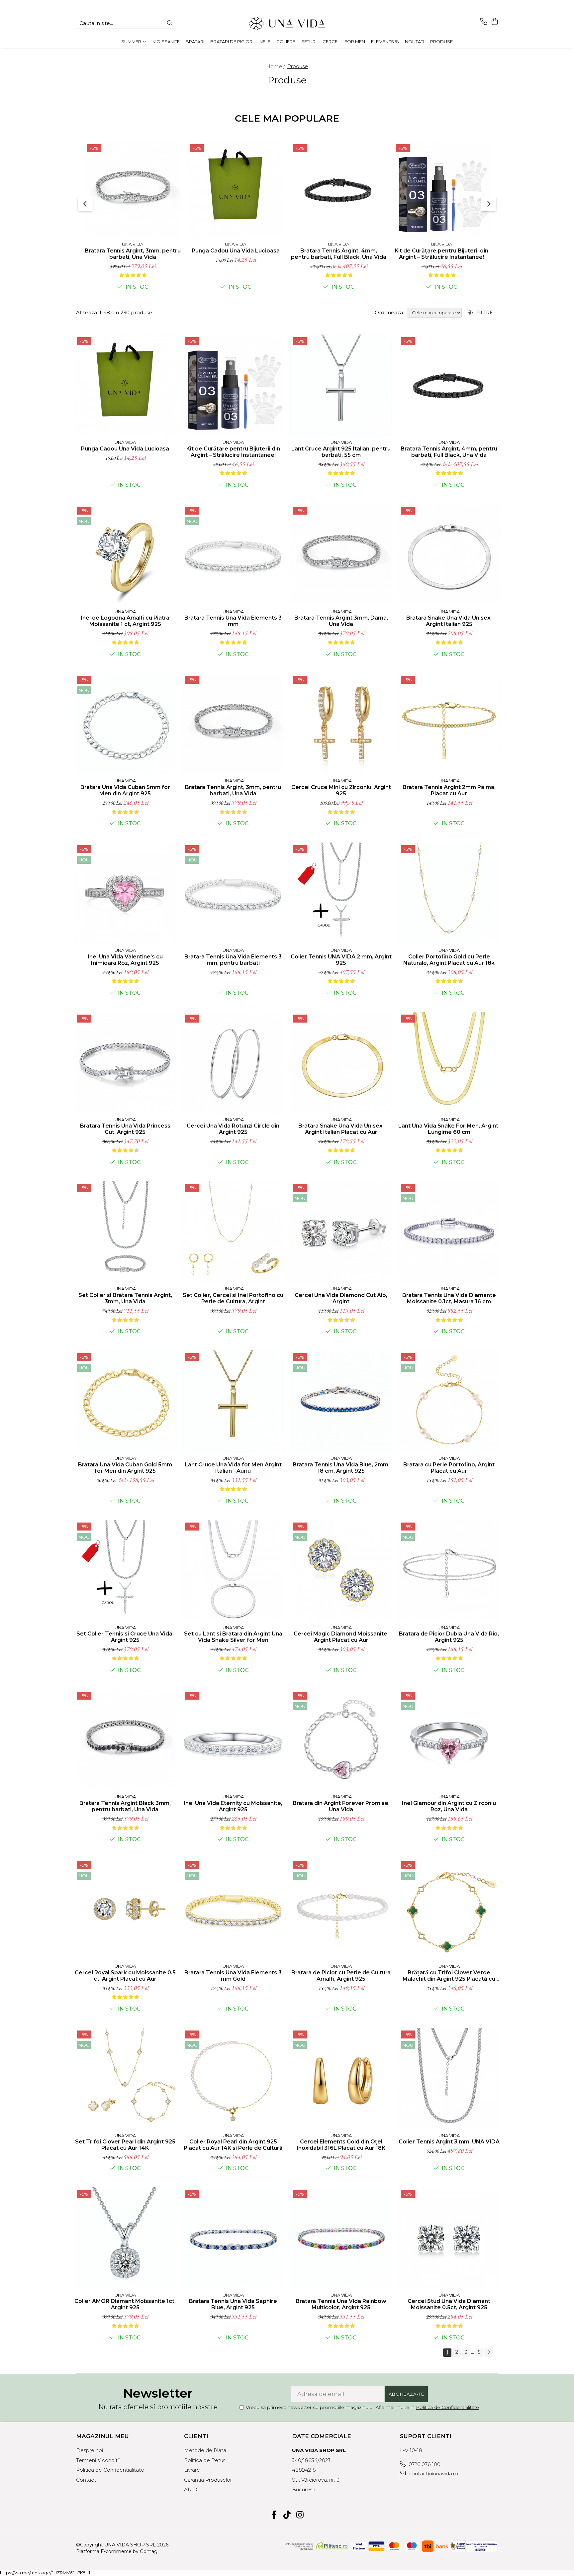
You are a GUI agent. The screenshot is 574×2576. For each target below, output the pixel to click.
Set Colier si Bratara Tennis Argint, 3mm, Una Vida (125, 1298)
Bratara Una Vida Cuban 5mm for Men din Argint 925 (125, 790)
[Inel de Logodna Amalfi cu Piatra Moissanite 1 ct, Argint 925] (125, 555)
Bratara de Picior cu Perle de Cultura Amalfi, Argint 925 (341, 1976)
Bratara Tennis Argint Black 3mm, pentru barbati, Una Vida (125, 1806)
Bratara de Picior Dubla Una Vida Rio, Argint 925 (449, 1637)
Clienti (196, 2436)
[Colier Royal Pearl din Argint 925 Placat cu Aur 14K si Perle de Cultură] (233, 2079)
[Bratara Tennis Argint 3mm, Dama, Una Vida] (341, 555)
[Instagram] (300, 2515)
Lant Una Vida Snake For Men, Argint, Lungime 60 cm (449, 1129)
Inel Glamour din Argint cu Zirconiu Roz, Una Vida (449, 1806)
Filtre (483, 313)
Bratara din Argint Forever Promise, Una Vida (341, 1806)
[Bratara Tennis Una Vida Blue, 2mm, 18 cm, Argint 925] (341, 1401)
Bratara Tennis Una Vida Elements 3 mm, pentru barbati (233, 960)
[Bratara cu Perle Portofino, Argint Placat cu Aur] (449, 1401)
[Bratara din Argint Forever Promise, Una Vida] (341, 1740)
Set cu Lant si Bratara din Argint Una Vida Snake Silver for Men (233, 1637)
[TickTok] (287, 2515)
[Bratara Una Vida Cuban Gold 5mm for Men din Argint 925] (125, 1401)
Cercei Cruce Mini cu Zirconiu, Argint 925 (341, 790)
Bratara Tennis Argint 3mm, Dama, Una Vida (341, 621)
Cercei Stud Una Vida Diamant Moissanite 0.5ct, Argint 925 (449, 2304)
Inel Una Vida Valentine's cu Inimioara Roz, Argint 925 (125, 960)
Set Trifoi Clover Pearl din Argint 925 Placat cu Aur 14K (125, 2145)
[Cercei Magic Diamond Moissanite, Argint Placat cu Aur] (341, 1571)
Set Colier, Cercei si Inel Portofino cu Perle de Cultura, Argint (233, 1298)
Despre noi (90, 2450)
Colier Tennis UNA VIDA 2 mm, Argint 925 (341, 960)
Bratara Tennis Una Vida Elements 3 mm (233, 621)
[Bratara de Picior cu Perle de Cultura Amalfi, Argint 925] (341, 1909)
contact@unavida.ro (433, 2474)
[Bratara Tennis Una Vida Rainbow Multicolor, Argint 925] (341, 2238)
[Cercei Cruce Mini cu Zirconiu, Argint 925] (341, 724)
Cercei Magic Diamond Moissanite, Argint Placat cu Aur (341, 1637)
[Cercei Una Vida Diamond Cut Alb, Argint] (341, 1232)
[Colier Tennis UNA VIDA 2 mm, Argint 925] (341, 893)
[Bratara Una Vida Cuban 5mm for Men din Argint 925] (125, 724)
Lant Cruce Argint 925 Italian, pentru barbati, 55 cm (341, 452)
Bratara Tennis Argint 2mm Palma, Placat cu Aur (449, 790)
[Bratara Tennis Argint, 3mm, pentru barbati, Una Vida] (133, 190)
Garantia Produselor (208, 2480)
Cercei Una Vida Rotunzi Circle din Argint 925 (233, 1129)
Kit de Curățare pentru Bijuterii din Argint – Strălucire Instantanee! (441, 254)
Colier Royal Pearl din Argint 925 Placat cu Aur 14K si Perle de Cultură (233, 2145)
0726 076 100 (424, 2464)
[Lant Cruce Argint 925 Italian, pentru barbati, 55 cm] (341, 385)
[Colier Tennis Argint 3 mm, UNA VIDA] (449, 2079)
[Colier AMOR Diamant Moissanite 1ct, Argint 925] (125, 2238)
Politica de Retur (204, 2460)
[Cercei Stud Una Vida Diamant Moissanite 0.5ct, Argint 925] (449, 2238)
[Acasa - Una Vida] (287, 23)
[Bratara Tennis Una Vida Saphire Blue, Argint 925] (233, 2238)
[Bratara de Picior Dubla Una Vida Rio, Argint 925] (449, 1571)
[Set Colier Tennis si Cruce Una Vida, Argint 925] (125, 1571)
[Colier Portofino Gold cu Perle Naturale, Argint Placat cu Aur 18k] (449, 893)
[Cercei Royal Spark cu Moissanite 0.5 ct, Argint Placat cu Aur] (125, 1909)
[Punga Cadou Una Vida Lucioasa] (236, 190)
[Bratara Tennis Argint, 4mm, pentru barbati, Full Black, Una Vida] (338, 190)
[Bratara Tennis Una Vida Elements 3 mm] (233, 555)
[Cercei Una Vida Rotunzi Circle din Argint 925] (233, 1063)
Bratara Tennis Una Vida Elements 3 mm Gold (233, 1976)
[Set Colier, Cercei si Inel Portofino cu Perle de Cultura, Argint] (233, 1232)
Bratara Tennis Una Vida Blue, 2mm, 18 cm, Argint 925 (341, 1468)
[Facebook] (274, 2515)
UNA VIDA (133, 244)
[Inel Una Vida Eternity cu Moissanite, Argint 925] (233, 1740)
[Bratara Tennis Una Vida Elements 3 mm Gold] (233, 1909)
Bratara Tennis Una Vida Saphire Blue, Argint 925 (233, 2304)
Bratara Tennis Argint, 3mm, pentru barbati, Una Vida (133, 254)
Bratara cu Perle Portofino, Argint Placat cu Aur (449, 1468)
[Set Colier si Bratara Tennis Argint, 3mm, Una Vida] (125, 1232)
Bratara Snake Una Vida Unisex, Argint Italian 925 (449, 621)
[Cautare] (170, 23)
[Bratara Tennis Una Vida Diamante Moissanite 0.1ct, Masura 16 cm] (449, 1232)
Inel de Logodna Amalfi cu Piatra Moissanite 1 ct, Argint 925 (125, 621)
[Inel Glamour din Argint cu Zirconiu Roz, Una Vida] (449, 1740)
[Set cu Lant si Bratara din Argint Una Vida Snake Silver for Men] (233, 1571)
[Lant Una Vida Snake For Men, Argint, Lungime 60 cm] (449, 1063)
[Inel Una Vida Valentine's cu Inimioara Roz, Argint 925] (125, 893)
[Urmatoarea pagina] (489, 2353)
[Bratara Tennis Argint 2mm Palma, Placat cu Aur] (449, 724)
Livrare (192, 2470)
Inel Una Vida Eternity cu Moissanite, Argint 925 (233, 1806)
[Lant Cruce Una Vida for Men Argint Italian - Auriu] (233, 1401)
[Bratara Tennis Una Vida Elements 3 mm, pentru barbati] (233, 893)
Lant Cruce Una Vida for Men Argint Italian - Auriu (233, 1468)
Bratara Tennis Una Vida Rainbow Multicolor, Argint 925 (341, 2304)
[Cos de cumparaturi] (494, 22)
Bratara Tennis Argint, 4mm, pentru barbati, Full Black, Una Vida (339, 254)
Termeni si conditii (98, 2460)
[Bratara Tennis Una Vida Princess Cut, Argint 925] (125, 1063)
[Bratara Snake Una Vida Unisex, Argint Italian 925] (449, 555)
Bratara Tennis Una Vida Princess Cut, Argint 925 (125, 1129)
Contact (86, 2480)
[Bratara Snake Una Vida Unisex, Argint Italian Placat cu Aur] (341, 1063)
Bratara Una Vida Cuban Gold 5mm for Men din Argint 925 (125, 1468)
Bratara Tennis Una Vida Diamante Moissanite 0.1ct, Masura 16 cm (449, 1298)
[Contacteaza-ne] (484, 22)
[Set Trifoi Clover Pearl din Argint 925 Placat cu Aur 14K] (125, 2079)
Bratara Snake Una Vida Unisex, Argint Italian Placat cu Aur (341, 1129)
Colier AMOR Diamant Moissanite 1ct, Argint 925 (125, 2304)
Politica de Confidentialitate (447, 2407)
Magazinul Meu (102, 2436)
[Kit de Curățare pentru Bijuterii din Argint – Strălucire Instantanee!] (441, 190)
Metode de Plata (205, 2450)
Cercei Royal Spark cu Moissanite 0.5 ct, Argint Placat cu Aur (125, 1976)
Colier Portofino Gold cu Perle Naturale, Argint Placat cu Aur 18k (449, 960)
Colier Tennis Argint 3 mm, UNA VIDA (449, 2142)
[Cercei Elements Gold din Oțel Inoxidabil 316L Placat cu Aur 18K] (341, 2079)
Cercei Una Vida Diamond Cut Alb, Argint (341, 1298)
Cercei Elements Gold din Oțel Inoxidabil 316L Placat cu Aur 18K (341, 2145)
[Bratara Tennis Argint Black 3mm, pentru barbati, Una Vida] (125, 1740)
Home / (276, 66)
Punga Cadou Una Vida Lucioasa (236, 251)
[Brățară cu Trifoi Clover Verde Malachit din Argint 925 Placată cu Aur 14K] (449, 1909)
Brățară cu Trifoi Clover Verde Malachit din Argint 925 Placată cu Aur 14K (449, 1976)
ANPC (192, 2489)
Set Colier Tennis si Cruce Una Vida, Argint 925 (125, 1637)
